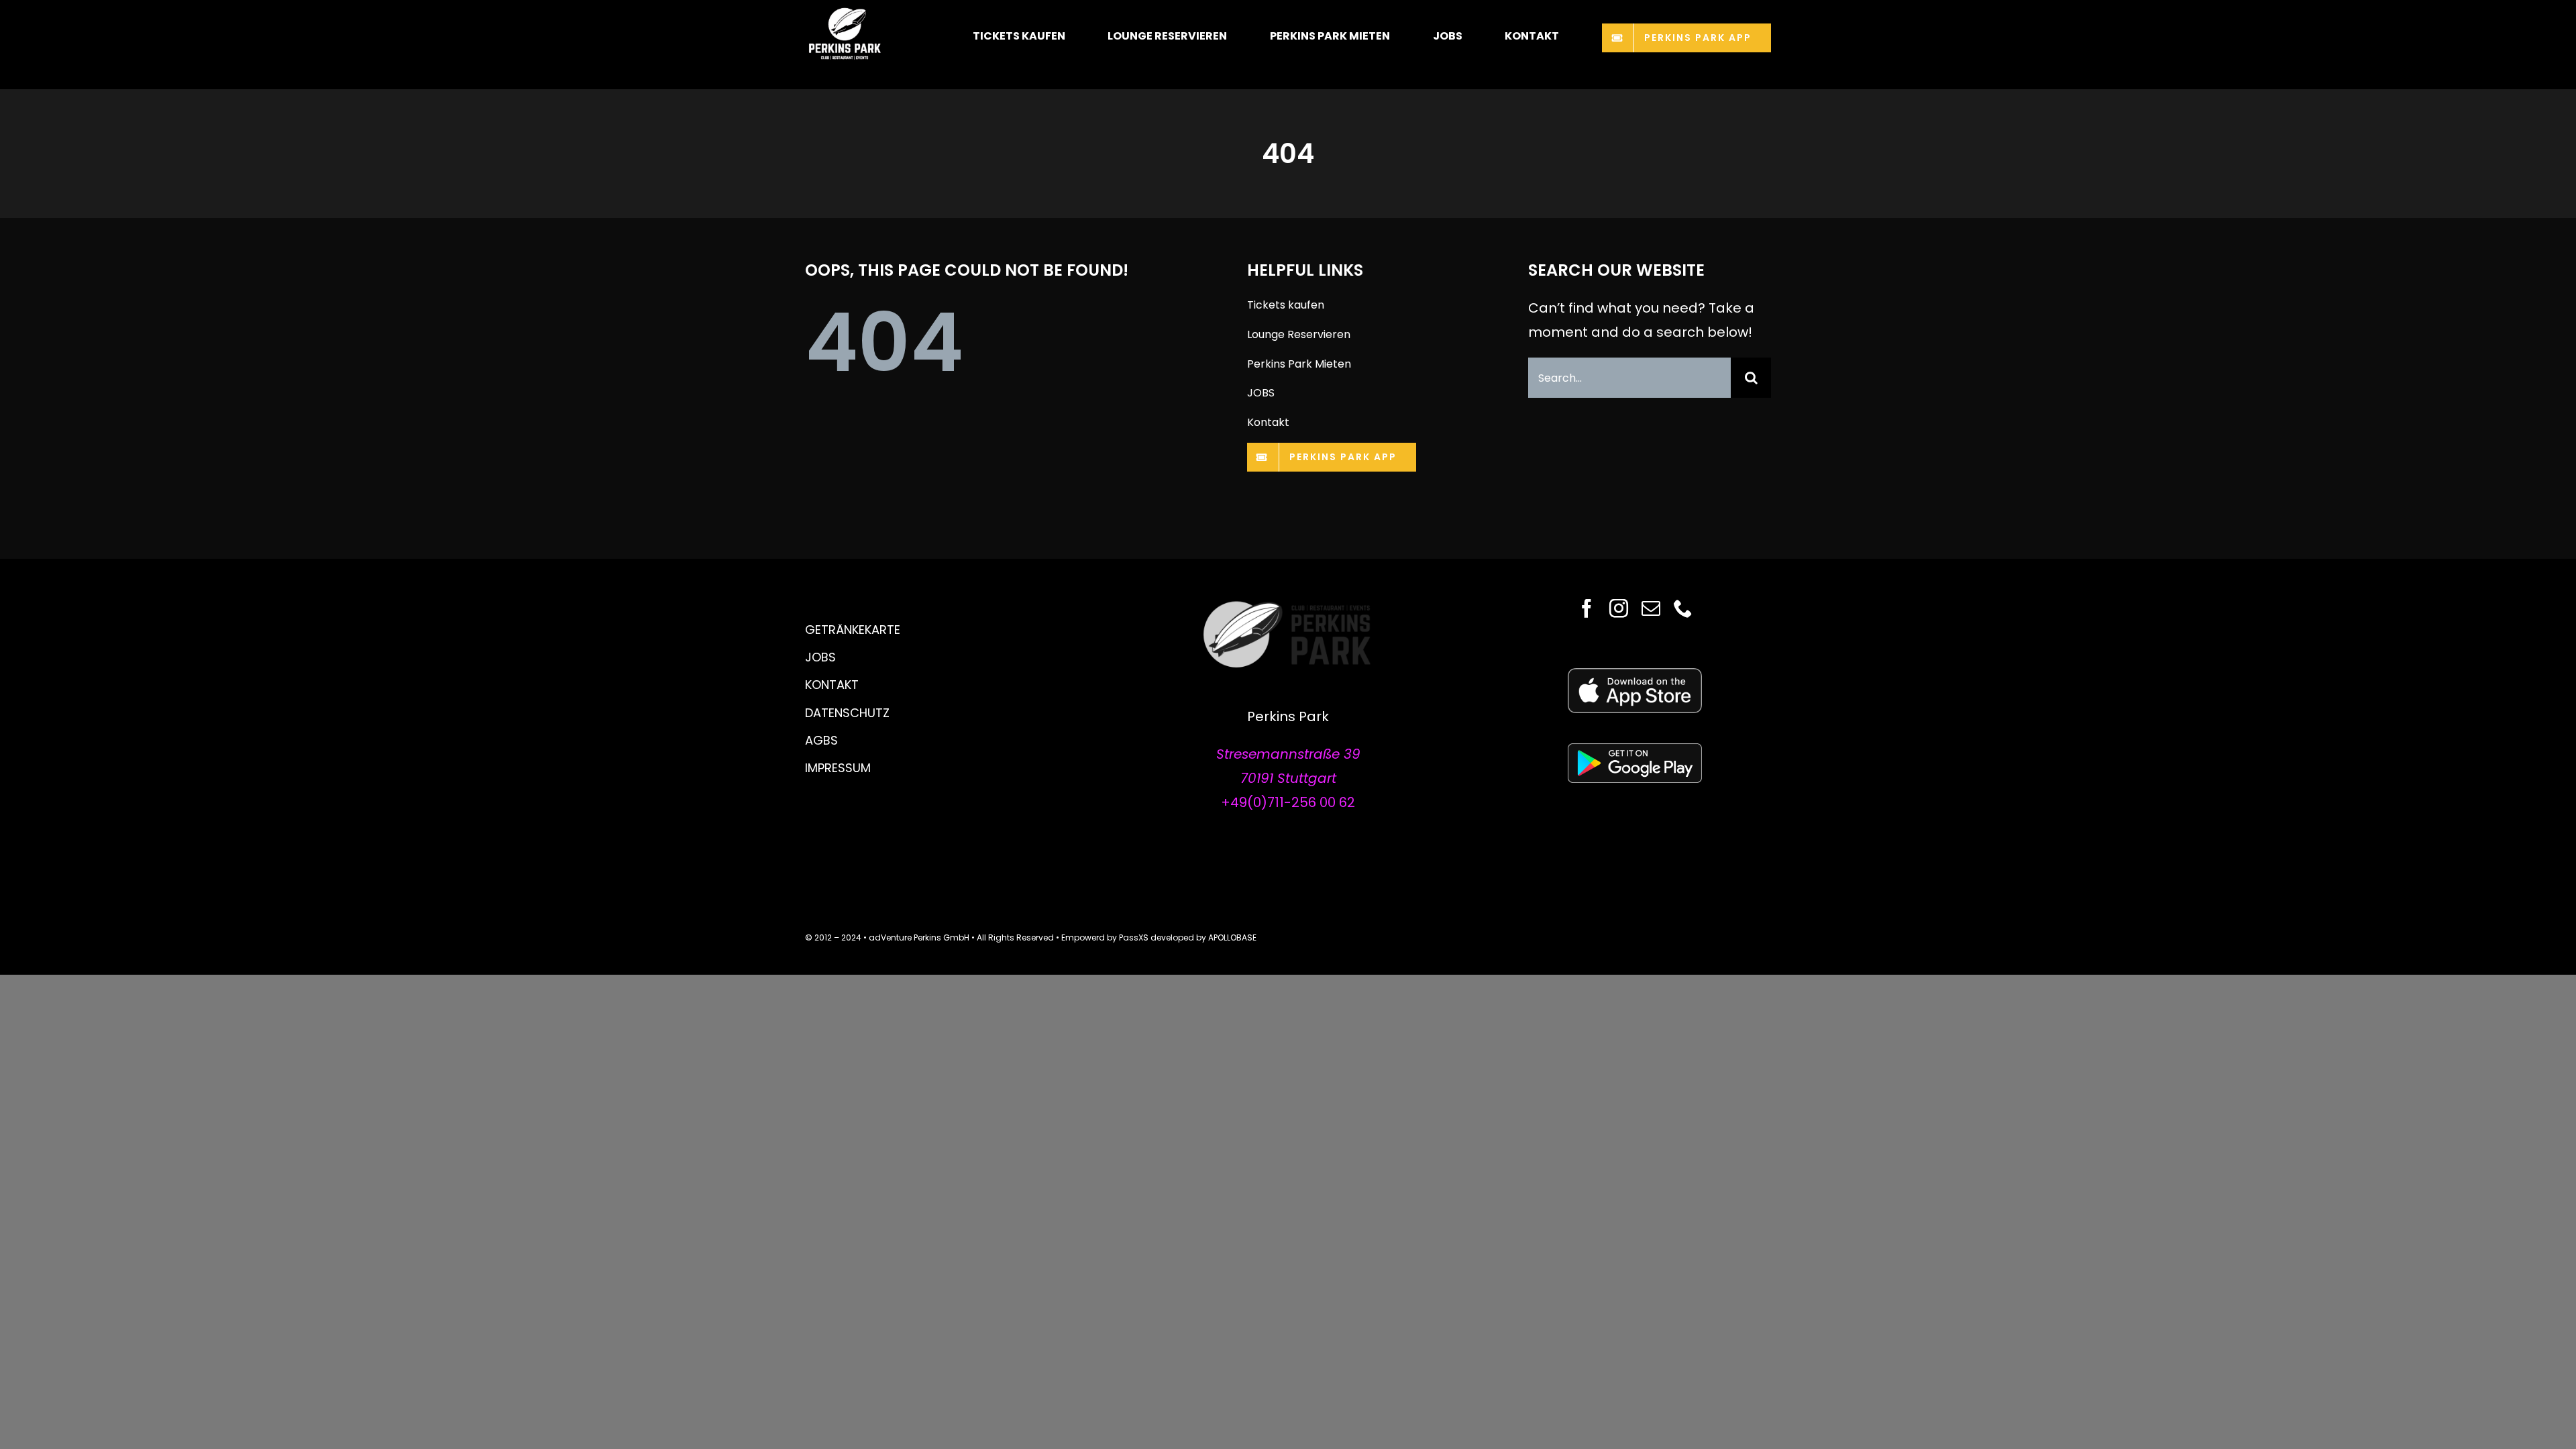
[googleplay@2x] (1635, 750)
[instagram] (1619, 608)
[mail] (1651, 608)
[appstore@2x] (1635, 675)
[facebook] (1587, 608)
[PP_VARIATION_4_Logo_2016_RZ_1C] (1288, 606)
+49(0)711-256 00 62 (1288, 802)
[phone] (1683, 608)
